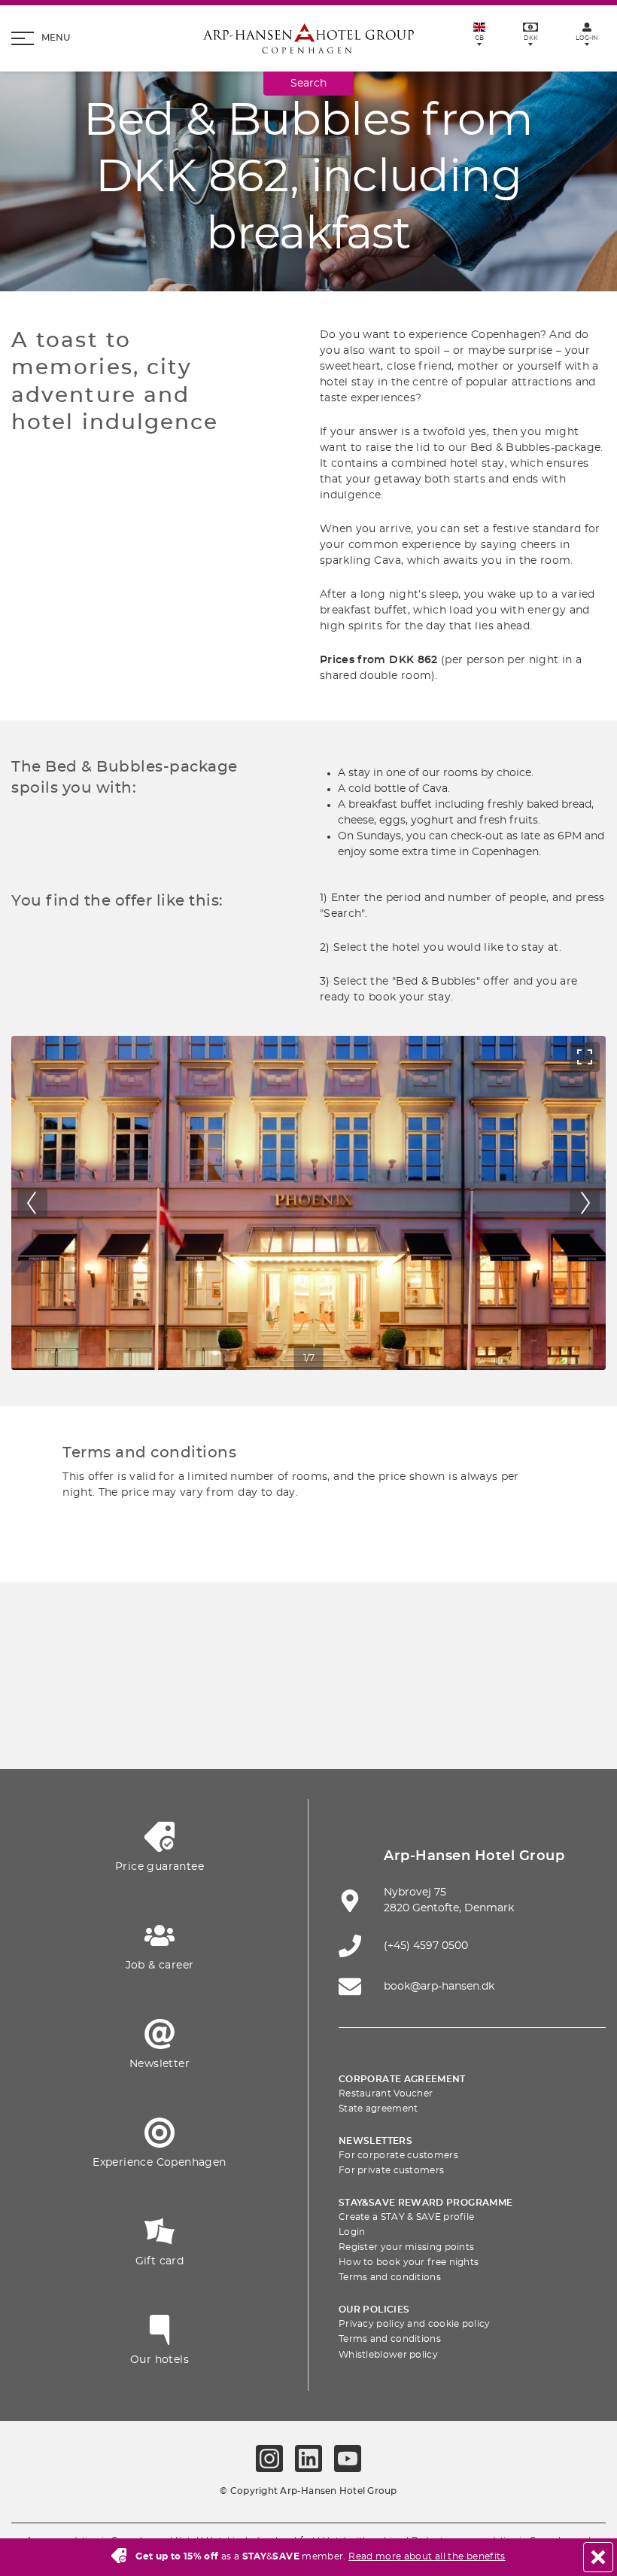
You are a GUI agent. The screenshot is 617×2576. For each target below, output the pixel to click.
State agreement (378, 2109)
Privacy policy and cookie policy (415, 2324)
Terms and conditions (390, 2277)
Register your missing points (406, 2247)
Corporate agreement (402, 2079)
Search (308, 84)
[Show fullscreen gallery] (585, 1057)
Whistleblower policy (388, 2355)
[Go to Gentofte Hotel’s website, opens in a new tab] (238, 1726)
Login (352, 2232)
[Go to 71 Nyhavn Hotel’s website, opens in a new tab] (202, 1681)
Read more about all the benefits (427, 2556)
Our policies (374, 2310)
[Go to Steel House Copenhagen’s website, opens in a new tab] (379, 1726)
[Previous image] (32, 1203)
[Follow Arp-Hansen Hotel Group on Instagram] (269, 2459)
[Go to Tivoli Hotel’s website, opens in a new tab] (485, 1681)
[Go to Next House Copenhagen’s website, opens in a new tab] (450, 1726)
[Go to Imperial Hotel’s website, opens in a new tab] (344, 1681)
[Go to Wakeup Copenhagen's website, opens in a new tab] (308, 1726)
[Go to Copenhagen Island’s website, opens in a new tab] (167, 1726)
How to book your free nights (409, 2262)
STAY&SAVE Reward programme (426, 2203)
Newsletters (375, 2141)
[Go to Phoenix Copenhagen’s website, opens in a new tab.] (132, 1681)
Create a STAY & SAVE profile (406, 2217)
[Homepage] (308, 38)
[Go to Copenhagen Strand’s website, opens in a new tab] (273, 1681)
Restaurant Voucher (386, 2093)
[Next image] (585, 1203)
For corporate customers (398, 2155)
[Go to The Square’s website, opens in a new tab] (415, 1681)
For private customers (391, 2170)
